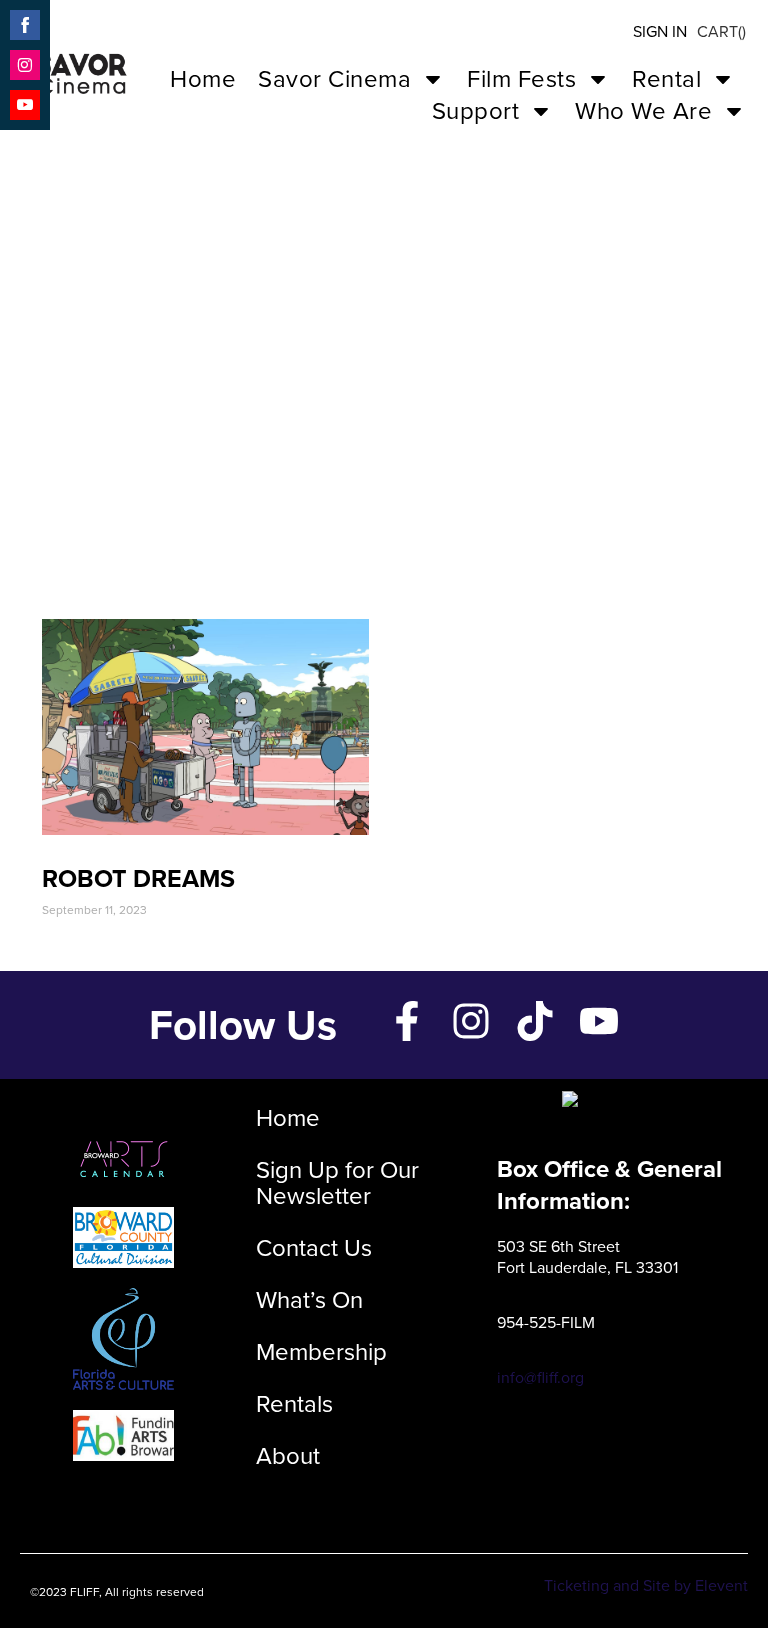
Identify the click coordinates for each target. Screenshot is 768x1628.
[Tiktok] (535, 1021)
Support (476, 111)
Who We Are (643, 111)
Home (203, 79)
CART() (721, 31)
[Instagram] (471, 1021)
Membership (321, 1352)
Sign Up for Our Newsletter (337, 1183)
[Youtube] (599, 1021)
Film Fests (521, 79)
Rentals (294, 1404)
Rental (666, 79)
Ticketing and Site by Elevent (646, 1585)
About (288, 1456)
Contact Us (314, 1248)
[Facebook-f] (407, 1021)
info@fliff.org (540, 1377)
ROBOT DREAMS (138, 878)
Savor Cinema (334, 79)
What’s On (309, 1300)
